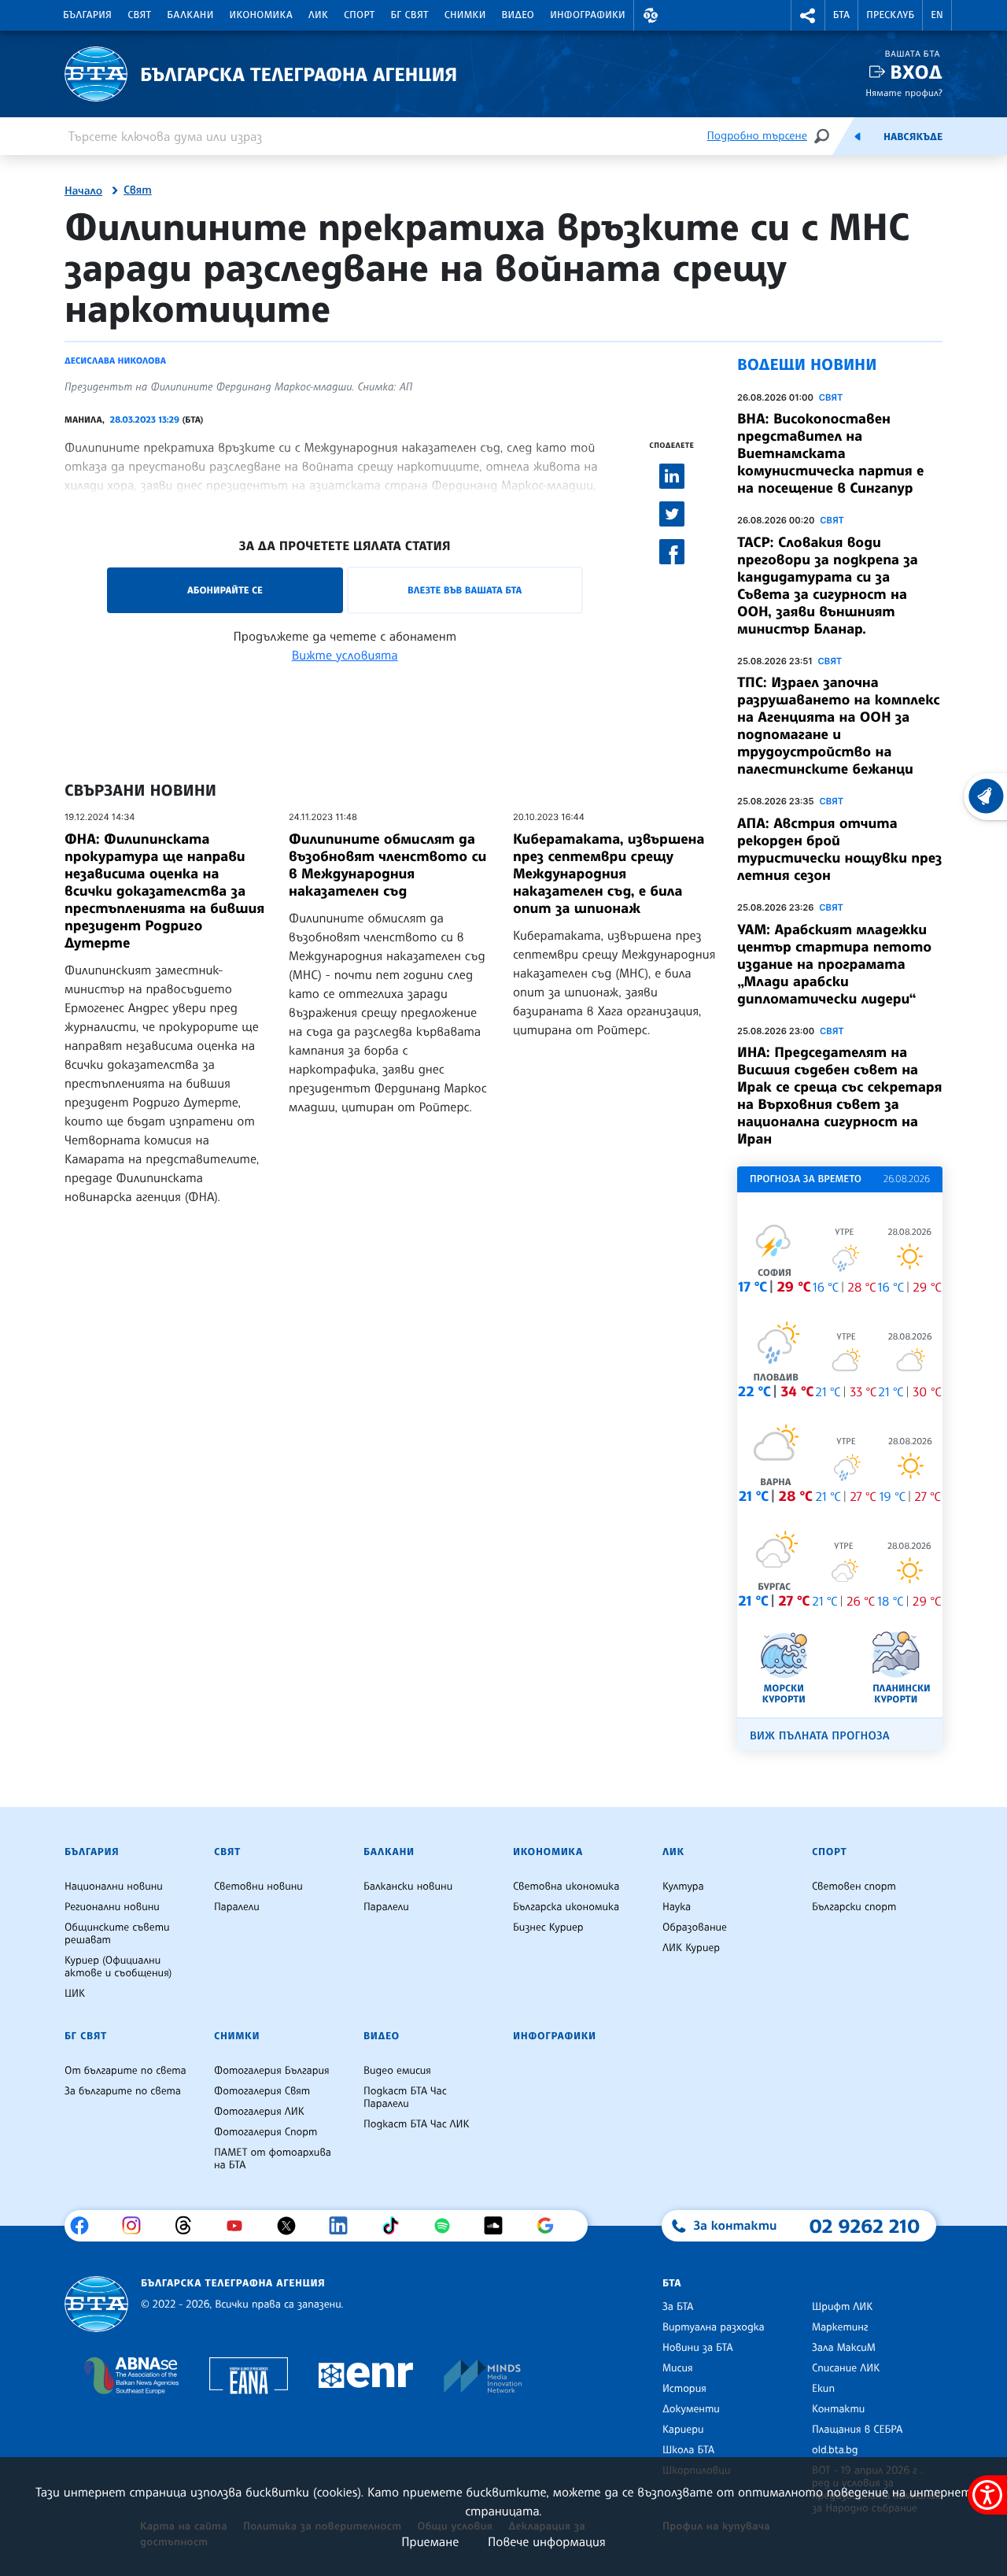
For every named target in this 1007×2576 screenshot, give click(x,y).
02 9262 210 (865, 2226)
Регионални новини (112, 1907)
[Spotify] (448, 2226)
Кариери (683, 2430)
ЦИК (75, 1994)
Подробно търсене (757, 136)
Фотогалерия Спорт (266, 2132)
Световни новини (258, 1887)
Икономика (262, 15)
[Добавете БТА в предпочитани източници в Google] (551, 2226)
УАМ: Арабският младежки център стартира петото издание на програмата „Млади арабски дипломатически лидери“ (834, 964)
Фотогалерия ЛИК (259, 2112)
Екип (823, 2389)
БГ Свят (410, 15)
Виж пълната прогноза (820, 1736)
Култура (683, 1887)
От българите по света (125, 2071)
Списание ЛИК (846, 2368)
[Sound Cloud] (499, 2226)
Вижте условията (345, 655)
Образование (695, 1927)
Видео (518, 15)
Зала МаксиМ (844, 2348)
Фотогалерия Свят (262, 2091)
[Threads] (189, 2226)
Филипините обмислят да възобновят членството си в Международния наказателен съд (387, 865)
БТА (841, 15)
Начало (83, 191)
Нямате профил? (904, 92)
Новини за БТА (698, 2348)
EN (937, 15)
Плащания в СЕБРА (857, 2430)
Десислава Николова (115, 360)
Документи (691, 2409)
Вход (916, 72)
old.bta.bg (835, 2450)
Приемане (430, 2541)
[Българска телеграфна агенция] (96, 2304)
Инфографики (588, 15)
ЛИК (318, 15)
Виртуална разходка (714, 2327)
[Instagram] (137, 2226)
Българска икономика (566, 1907)
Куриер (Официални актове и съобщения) (118, 1967)
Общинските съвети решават (117, 1934)
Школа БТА (688, 2450)
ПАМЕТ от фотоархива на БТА (273, 2159)
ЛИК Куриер (691, 1948)
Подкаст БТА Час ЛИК (417, 2124)
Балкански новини (408, 1887)
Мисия (678, 2368)
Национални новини (114, 1887)
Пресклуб (890, 15)
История (684, 2389)
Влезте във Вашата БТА (465, 590)
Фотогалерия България (272, 2071)
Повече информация (547, 2541)
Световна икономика (566, 1887)
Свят (139, 15)
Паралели (237, 1907)
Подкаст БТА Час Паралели (405, 2097)
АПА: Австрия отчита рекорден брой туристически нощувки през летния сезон (839, 849)
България (87, 15)
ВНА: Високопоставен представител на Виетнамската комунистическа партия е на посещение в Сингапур (830, 453)
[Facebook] (85, 2226)
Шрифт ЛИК (842, 2307)
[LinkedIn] (344, 2226)
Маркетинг (840, 2327)
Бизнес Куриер (548, 1927)
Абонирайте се (225, 590)
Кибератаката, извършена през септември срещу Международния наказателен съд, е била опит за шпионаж (609, 874)
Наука (677, 1907)
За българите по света (123, 2091)
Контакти (838, 2409)
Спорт (359, 15)
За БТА (678, 2307)
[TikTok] (396, 2226)
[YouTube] (240, 2226)
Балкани (190, 15)
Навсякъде (913, 137)
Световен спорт (854, 1887)
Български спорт (854, 1907)
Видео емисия (397, 2071)
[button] (651, 15)
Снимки (465, 15)
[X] (292, 2226)
